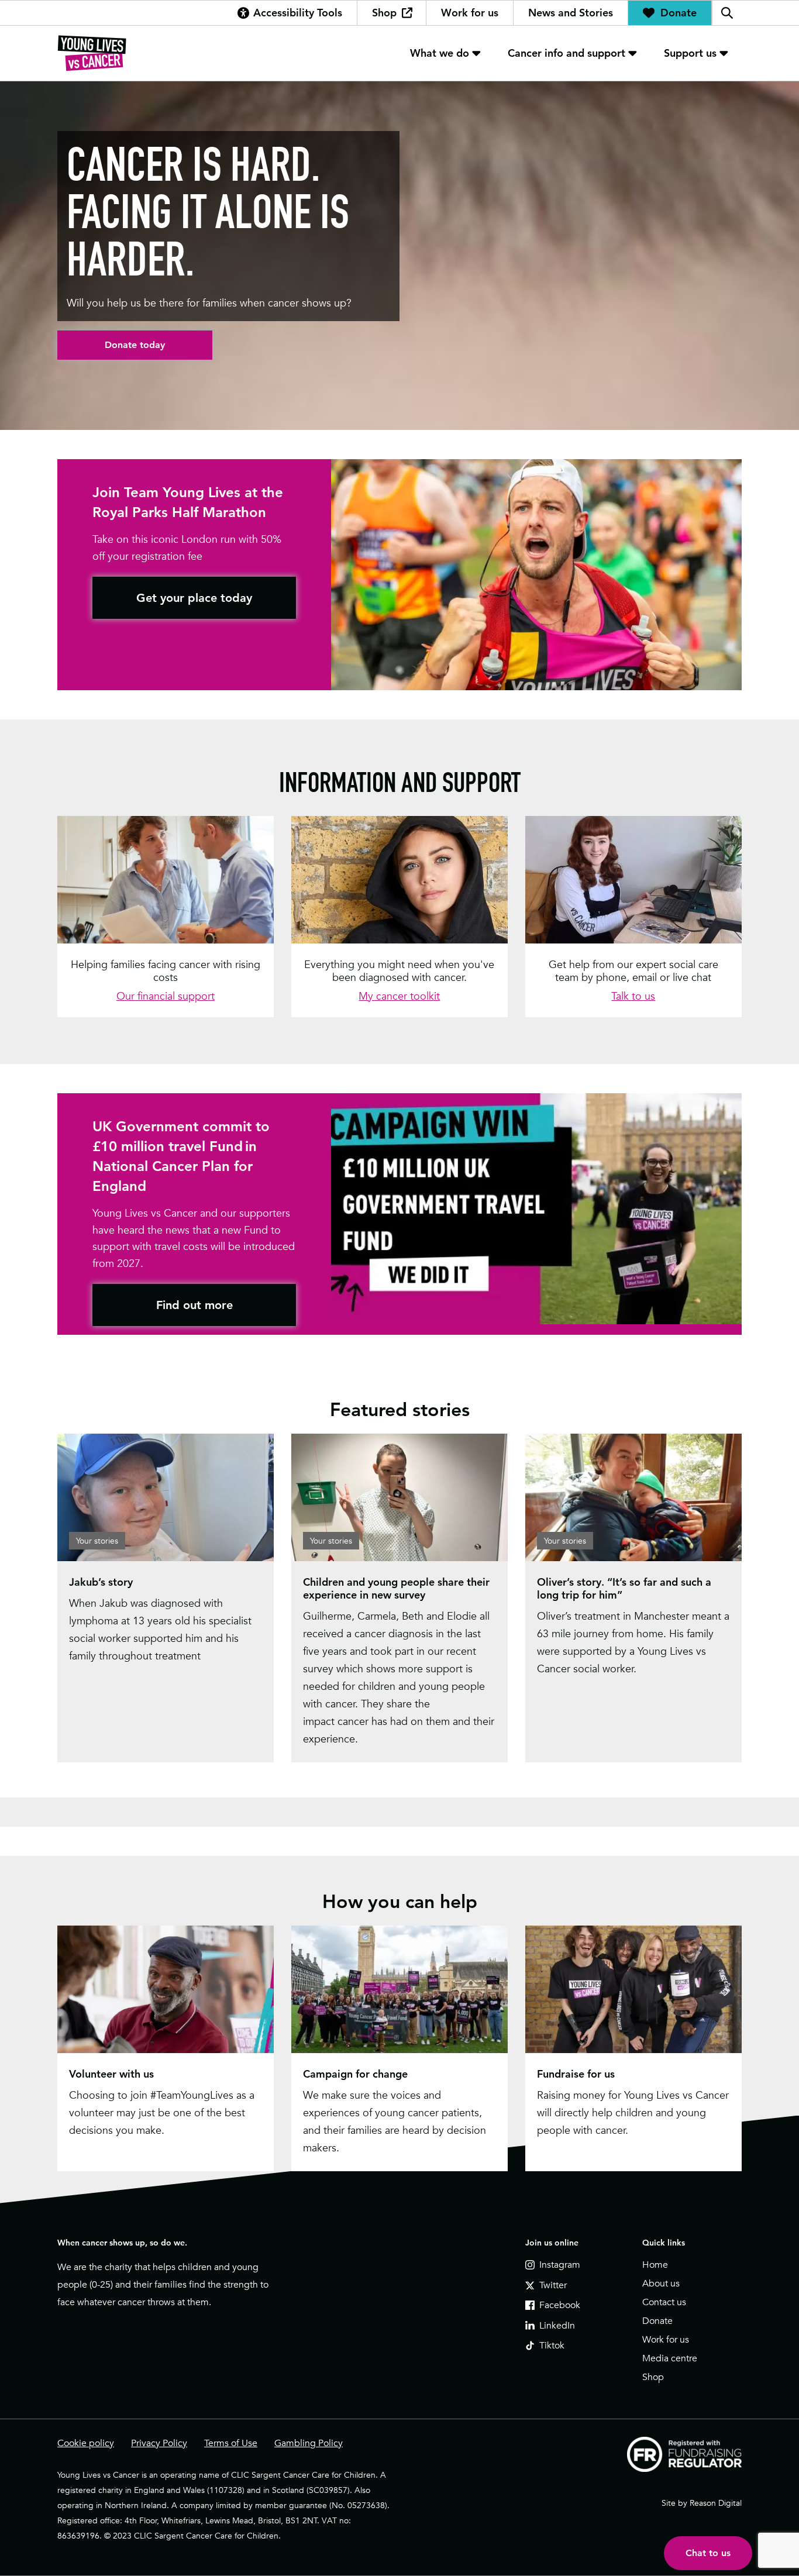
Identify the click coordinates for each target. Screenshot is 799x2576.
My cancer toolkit (399, 996)
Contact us (664, 2302)
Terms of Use (231, 2443)
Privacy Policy (159, 2443)
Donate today (135, 345)
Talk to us (633, 996)
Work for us (470, 13)
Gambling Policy (309, 2443)
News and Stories (571, 13)
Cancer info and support (566, 53)
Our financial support (166, 996)
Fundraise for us (576, 2074)
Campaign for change (355, 2074)
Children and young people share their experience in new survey (396, 1588)
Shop (384, 13)
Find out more (194, 1305)
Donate (679, 13)
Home (655, 2265)
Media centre (670, 2358)
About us (661, 2284)
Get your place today (194, 598)
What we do (440, 53)
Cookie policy (86, 2443)
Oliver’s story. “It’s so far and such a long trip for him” (624, 1588)
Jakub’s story (101, 1582)
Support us (690, 53)
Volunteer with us (111, 2074)
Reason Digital (716, 2503)
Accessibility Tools (298, 13)
